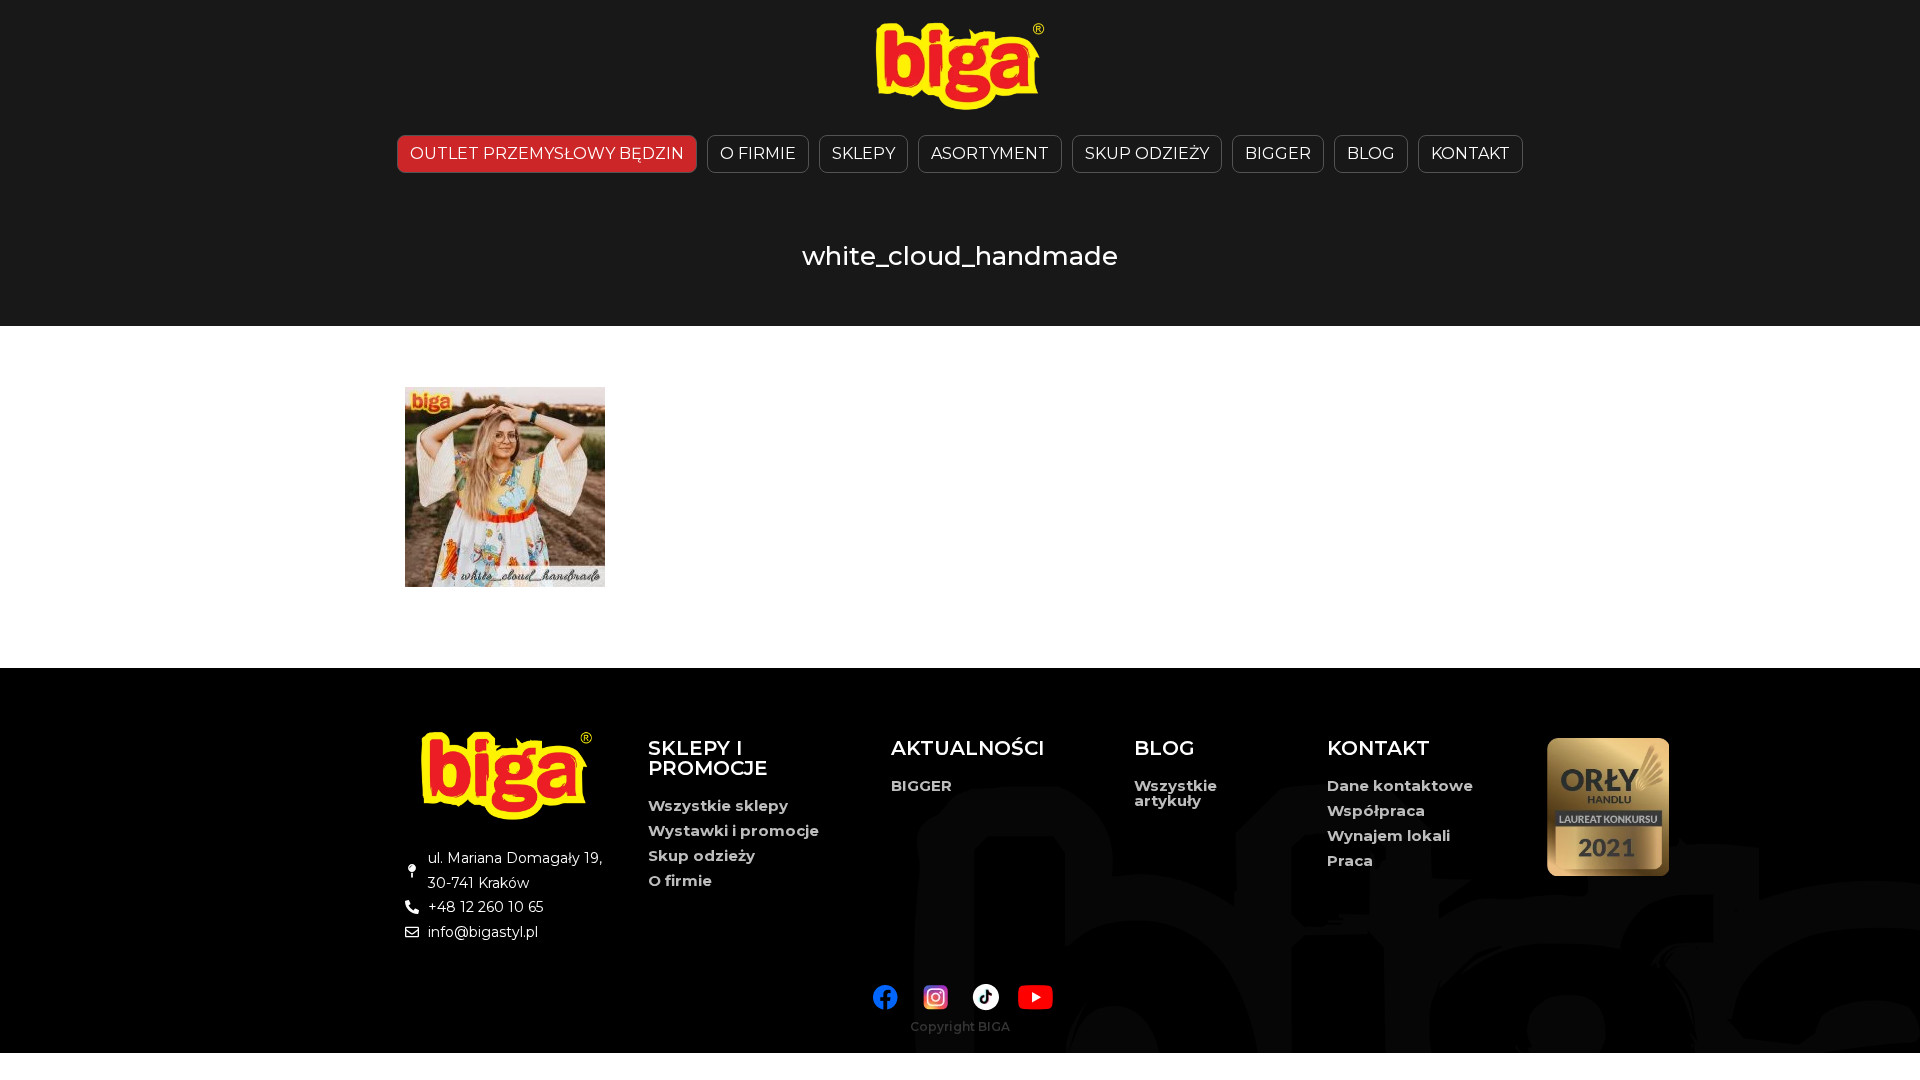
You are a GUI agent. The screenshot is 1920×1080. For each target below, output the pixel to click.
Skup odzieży (1147, 153)
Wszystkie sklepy (718, 805)
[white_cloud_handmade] (975, 487)
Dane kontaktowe (1400, 785)
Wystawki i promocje (733, 830)
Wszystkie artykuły (1175, 793)
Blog (1371, 153)
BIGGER (1278, 153)
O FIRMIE (758, 153)
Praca (1350, 860)
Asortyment (990, 153)
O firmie (680, 880)
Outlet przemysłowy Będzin (547, 153)
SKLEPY (863, 153)
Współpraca (1376, 810)
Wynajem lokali (1388, 835)
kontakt (1470, 153)
